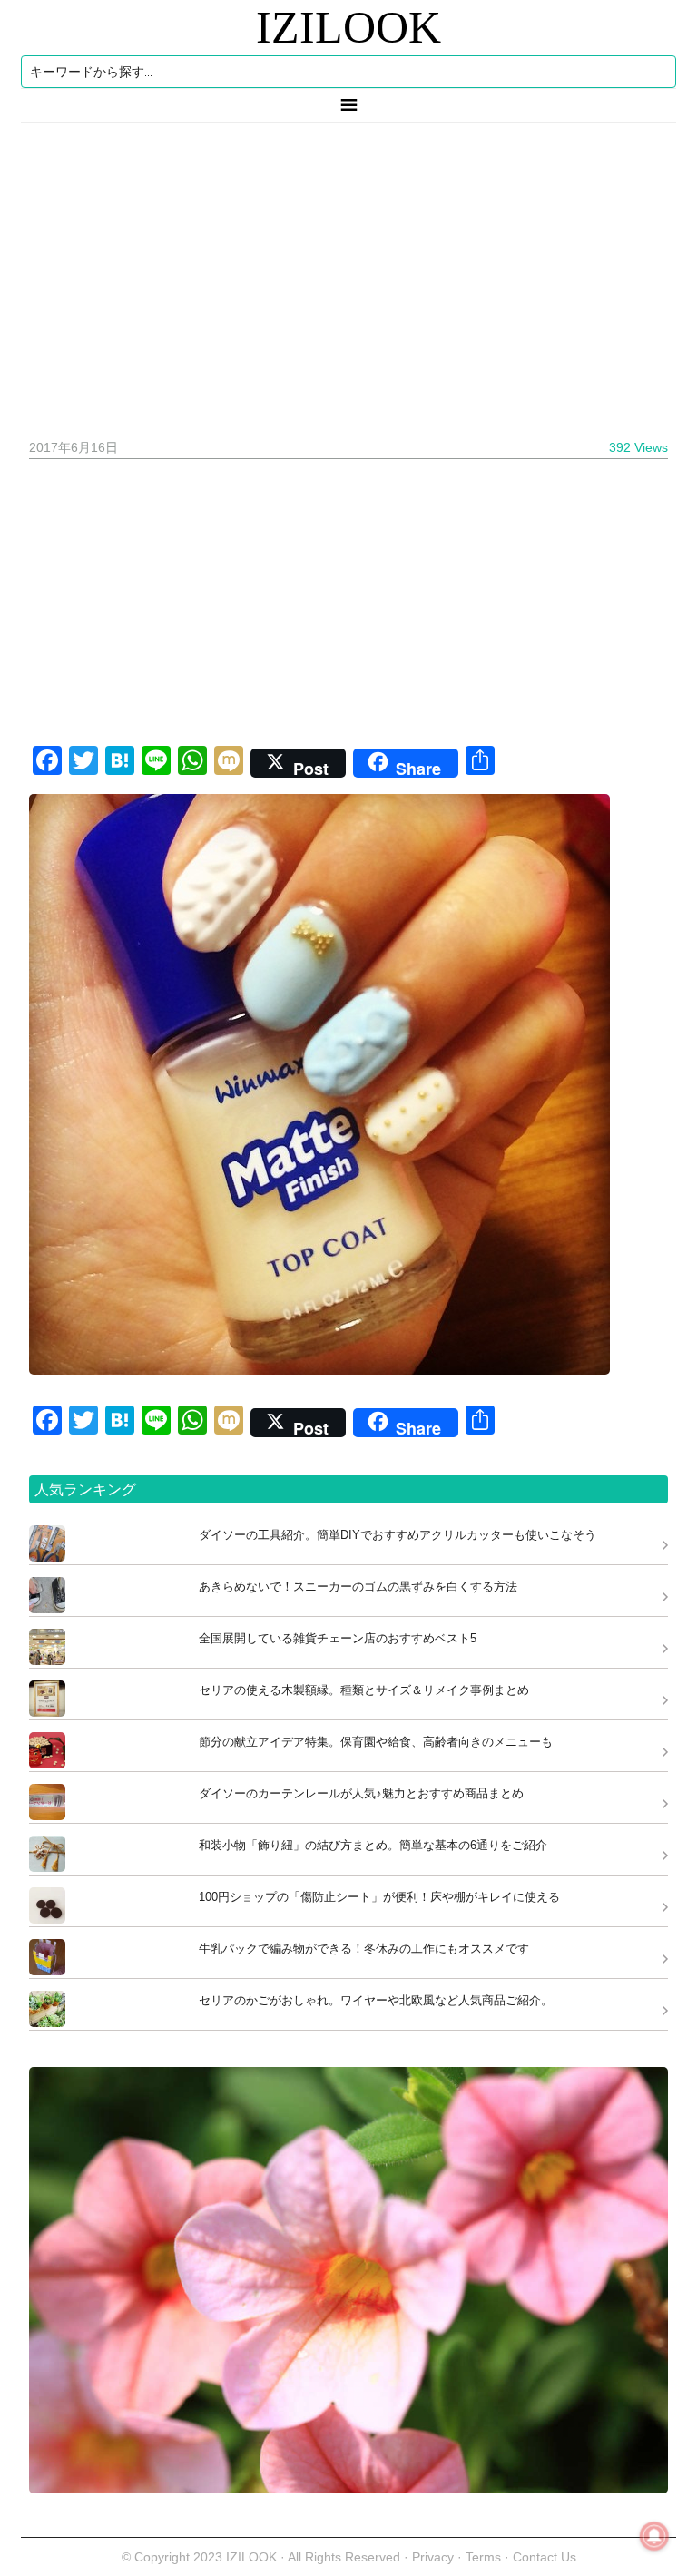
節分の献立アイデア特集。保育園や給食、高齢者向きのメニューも (376, 1742)
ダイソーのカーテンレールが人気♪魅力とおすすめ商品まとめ (361, 1793)
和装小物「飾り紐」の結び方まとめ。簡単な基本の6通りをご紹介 (373, 1845)
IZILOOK (348, 27)
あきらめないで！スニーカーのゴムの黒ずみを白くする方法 (358, 1587)
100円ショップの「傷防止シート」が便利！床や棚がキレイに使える (379, 1897)
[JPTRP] (348, 2488)
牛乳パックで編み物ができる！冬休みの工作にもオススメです (364, 1949)
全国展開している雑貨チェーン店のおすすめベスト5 (338, 1638)
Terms (485, 2557)
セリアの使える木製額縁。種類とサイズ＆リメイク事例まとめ (364, 1690)
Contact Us (545, 2557)
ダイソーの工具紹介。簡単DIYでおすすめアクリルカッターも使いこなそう (398, 1535)
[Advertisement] (348, 274)
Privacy (433, 2557)
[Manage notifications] (654, 2536)
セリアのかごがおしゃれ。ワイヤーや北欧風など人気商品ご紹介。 (376, 2000)
